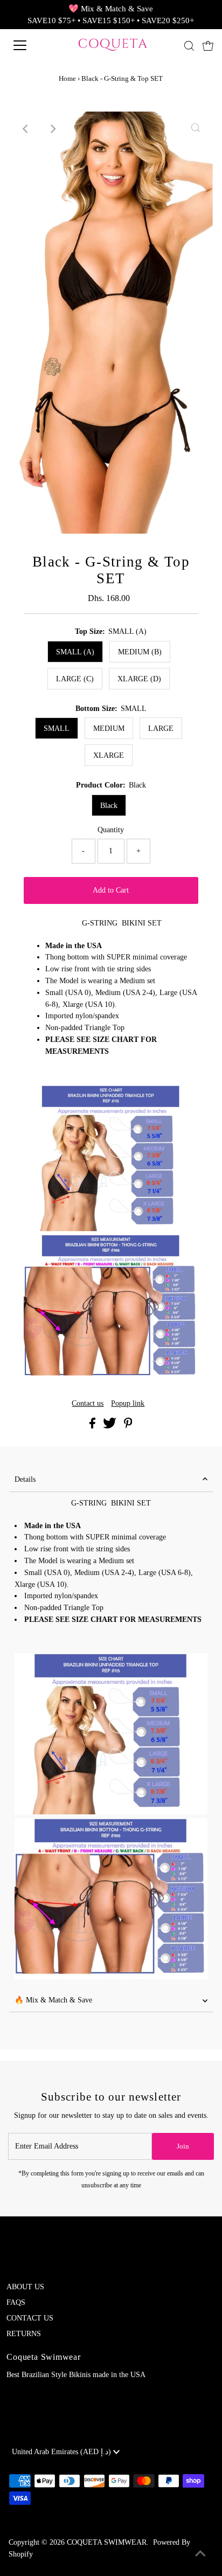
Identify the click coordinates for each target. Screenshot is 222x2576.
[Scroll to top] (200, 2554)
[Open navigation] (31, 45)
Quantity (111, 830)
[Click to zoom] (196, 129)
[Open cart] (208, 45)
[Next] (53, 129)
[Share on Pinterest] (128, 1426)
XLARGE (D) (139, 679)
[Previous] (26, 129)
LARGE (161, 728)
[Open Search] (189, 46)
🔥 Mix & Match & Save (53, 2000)
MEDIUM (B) (140, 652)
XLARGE (109, 755)
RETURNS (24, 2334)
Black (109, 806)
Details (25, 1479)
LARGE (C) (75, 679)
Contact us (88, 1404)
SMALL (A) (75, 652)
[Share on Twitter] (111, 1426)
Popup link (128, 1404)
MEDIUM (109, 728)
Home (67, 78)
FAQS (16, 2302)
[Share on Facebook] (93, 1426)
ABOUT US (25, 2287)
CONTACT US (30, 2318)
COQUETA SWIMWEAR (107, 2542)
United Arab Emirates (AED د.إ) (63, 2452)
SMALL (57, 728)
